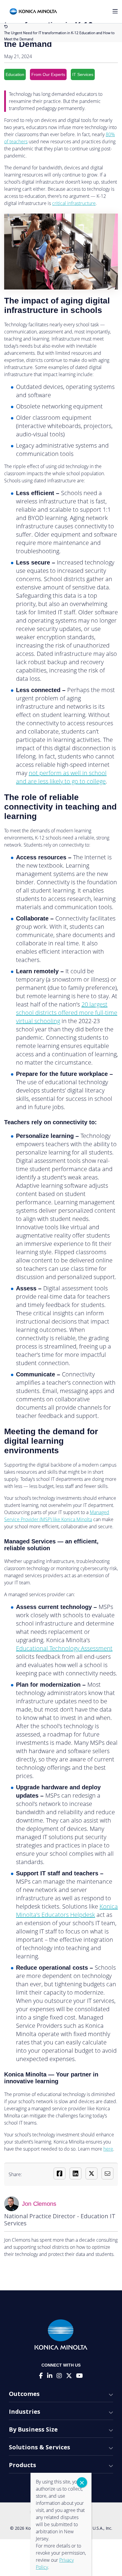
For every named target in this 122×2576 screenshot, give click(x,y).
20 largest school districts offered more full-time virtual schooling (67, 1013)
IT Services (83, 74)
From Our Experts (48, 74)
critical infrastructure (74, 203)
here (108, 2149)
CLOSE (82, 2482)
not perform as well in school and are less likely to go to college (61, 777)
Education (15, 74)
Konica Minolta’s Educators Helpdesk (67, 1910)
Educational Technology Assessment (64, 1648)
